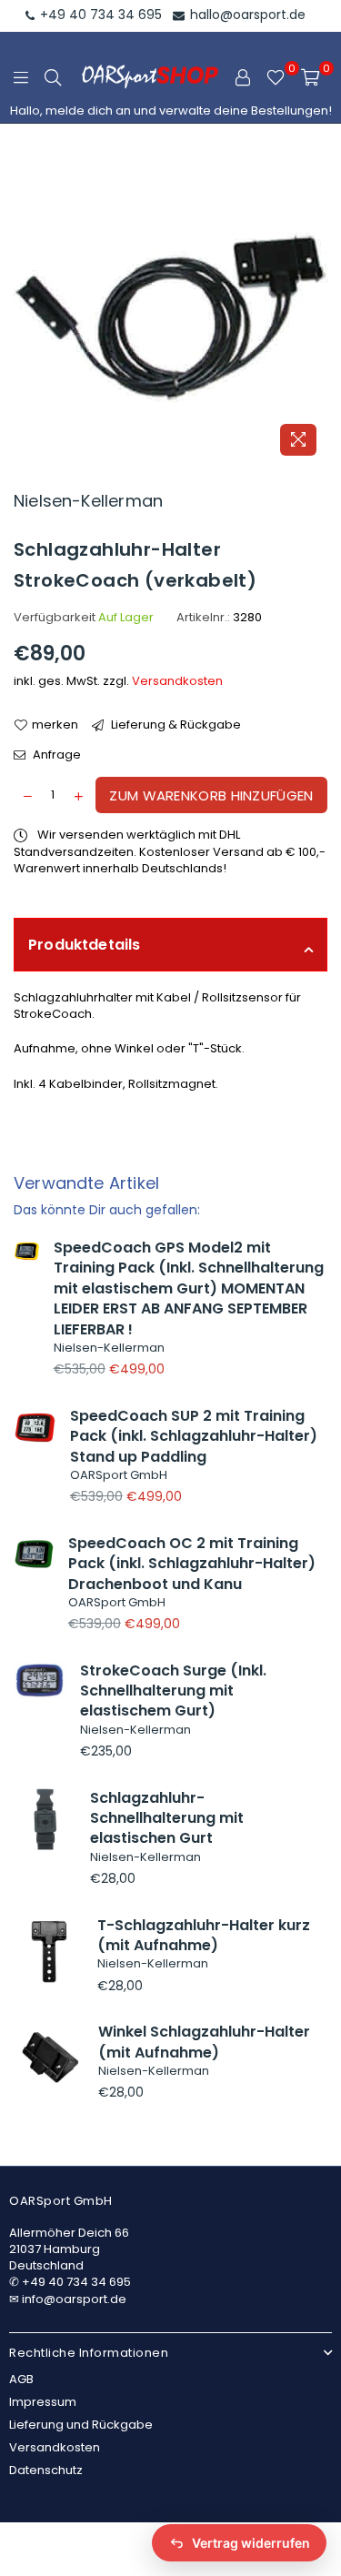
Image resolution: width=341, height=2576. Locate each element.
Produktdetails (85, 945)
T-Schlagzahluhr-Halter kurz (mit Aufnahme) (204, 1935)
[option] (170, 308)
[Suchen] (53, 77)
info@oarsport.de (74, 2299)
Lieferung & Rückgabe (175, 725)
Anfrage (55, 755)
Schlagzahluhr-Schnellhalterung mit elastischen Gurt (167, 1818)
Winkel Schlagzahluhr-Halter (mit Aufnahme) (204, 2042)
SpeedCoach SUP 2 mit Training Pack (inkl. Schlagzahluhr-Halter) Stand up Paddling (194, 1436)
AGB (21, 2379)
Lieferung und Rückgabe (81, 2425)
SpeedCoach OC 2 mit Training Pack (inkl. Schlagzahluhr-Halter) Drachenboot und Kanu (192, 1564)
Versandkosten (177, 681)
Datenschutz (46, 2470)
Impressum (43, 2402)
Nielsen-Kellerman (88, 501)
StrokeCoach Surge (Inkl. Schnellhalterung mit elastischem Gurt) (173, 1691)
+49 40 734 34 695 (99, 15)
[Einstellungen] (243, 77)
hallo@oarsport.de (246, 15)
